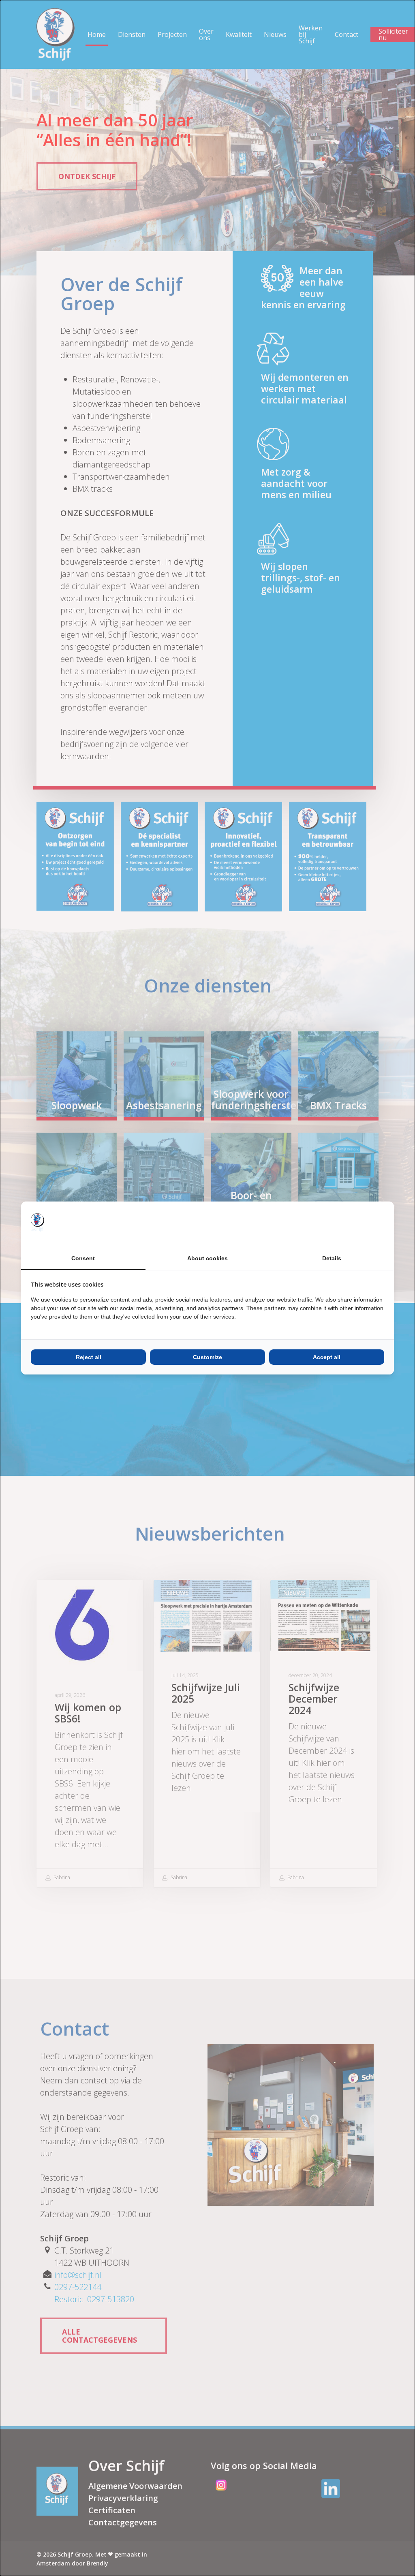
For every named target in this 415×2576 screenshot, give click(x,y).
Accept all (327, 1357)
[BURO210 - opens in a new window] (354, 1224)
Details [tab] (332, 1258)
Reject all (89, 1357)
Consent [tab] (83, 1258)
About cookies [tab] (207, 1258)
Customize (207, 1357)
